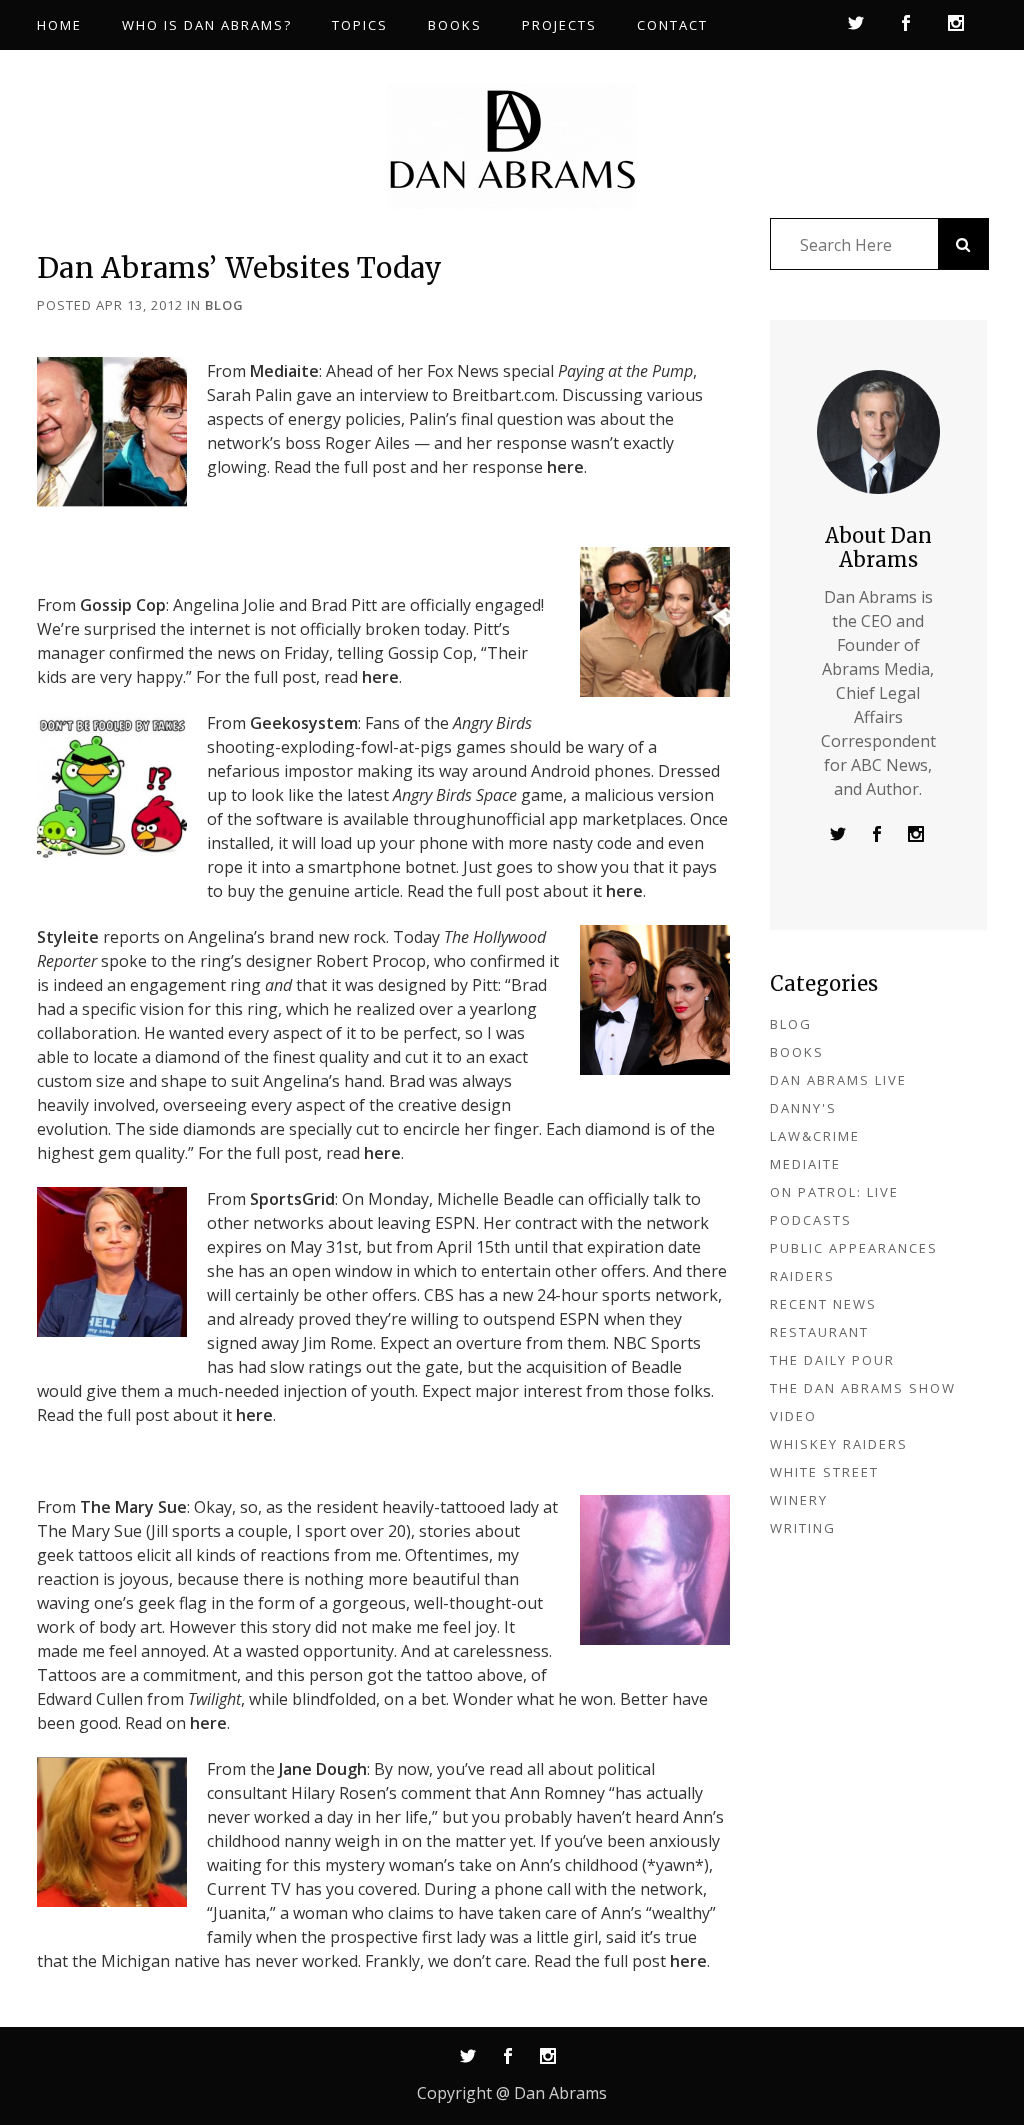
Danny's (803, 1108)
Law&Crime (815, 1136)
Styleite (68, 937)
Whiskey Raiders (839, 1444)
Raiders (802, 1276)
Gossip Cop (123, 605)
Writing (803, 1528)
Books (797, 1052)
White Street (824, 1472)
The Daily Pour (832, 1360)
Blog (224, 305)
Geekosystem (304, 723)
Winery (799, 1500)
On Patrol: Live (834, 1192)
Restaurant (819, 1332)
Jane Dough (323, 1769)
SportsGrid (292, 1199)
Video (793, 1416)
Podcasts (811, 1220)
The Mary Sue (133, 1507)
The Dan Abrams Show (863, 1388)
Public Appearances (854, 1248)
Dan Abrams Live (838, 1080)
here (565, 467)
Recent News (823, 1304)
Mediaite (284, 371)
